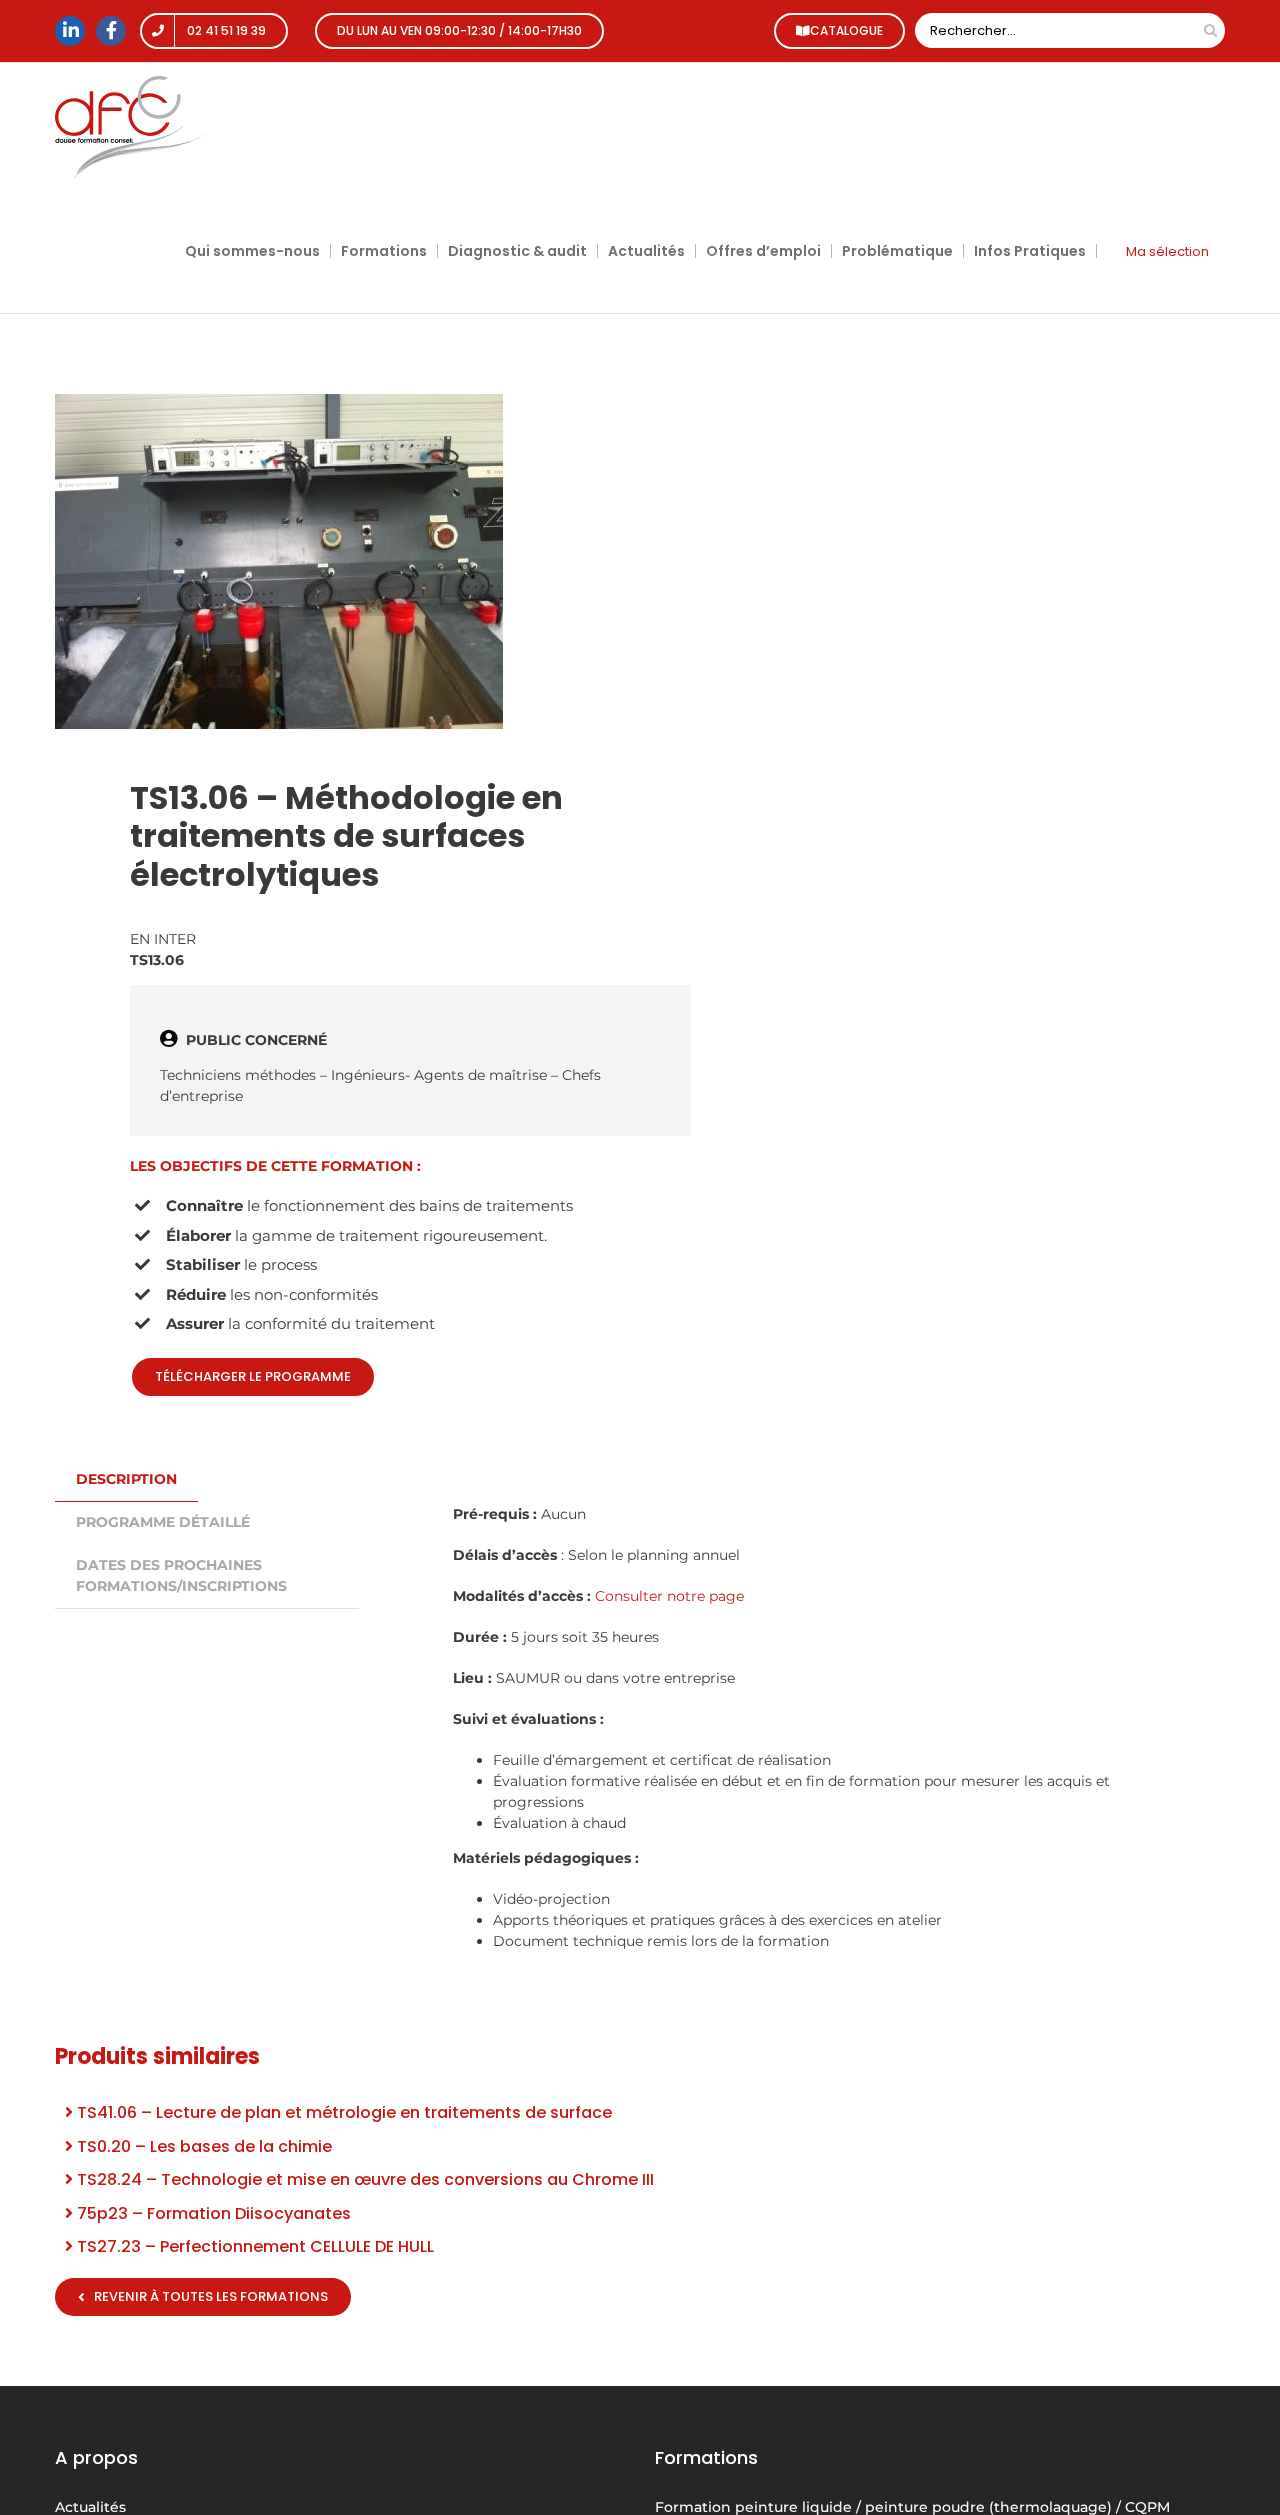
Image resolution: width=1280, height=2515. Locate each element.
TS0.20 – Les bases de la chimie (202, 2146)
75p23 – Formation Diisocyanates (212, 2213)
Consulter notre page (669, 1596)
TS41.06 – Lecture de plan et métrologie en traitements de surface (342, 2112)
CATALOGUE (846, 30)
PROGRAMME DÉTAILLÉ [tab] (163, 1522)
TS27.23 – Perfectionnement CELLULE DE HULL (253, 2246)
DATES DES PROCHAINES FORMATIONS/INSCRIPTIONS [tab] (181, 1575)
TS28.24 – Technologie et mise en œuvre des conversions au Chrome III (363, 2179)
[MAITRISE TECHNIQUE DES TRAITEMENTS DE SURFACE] (336, 561)
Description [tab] (126, 1479)
